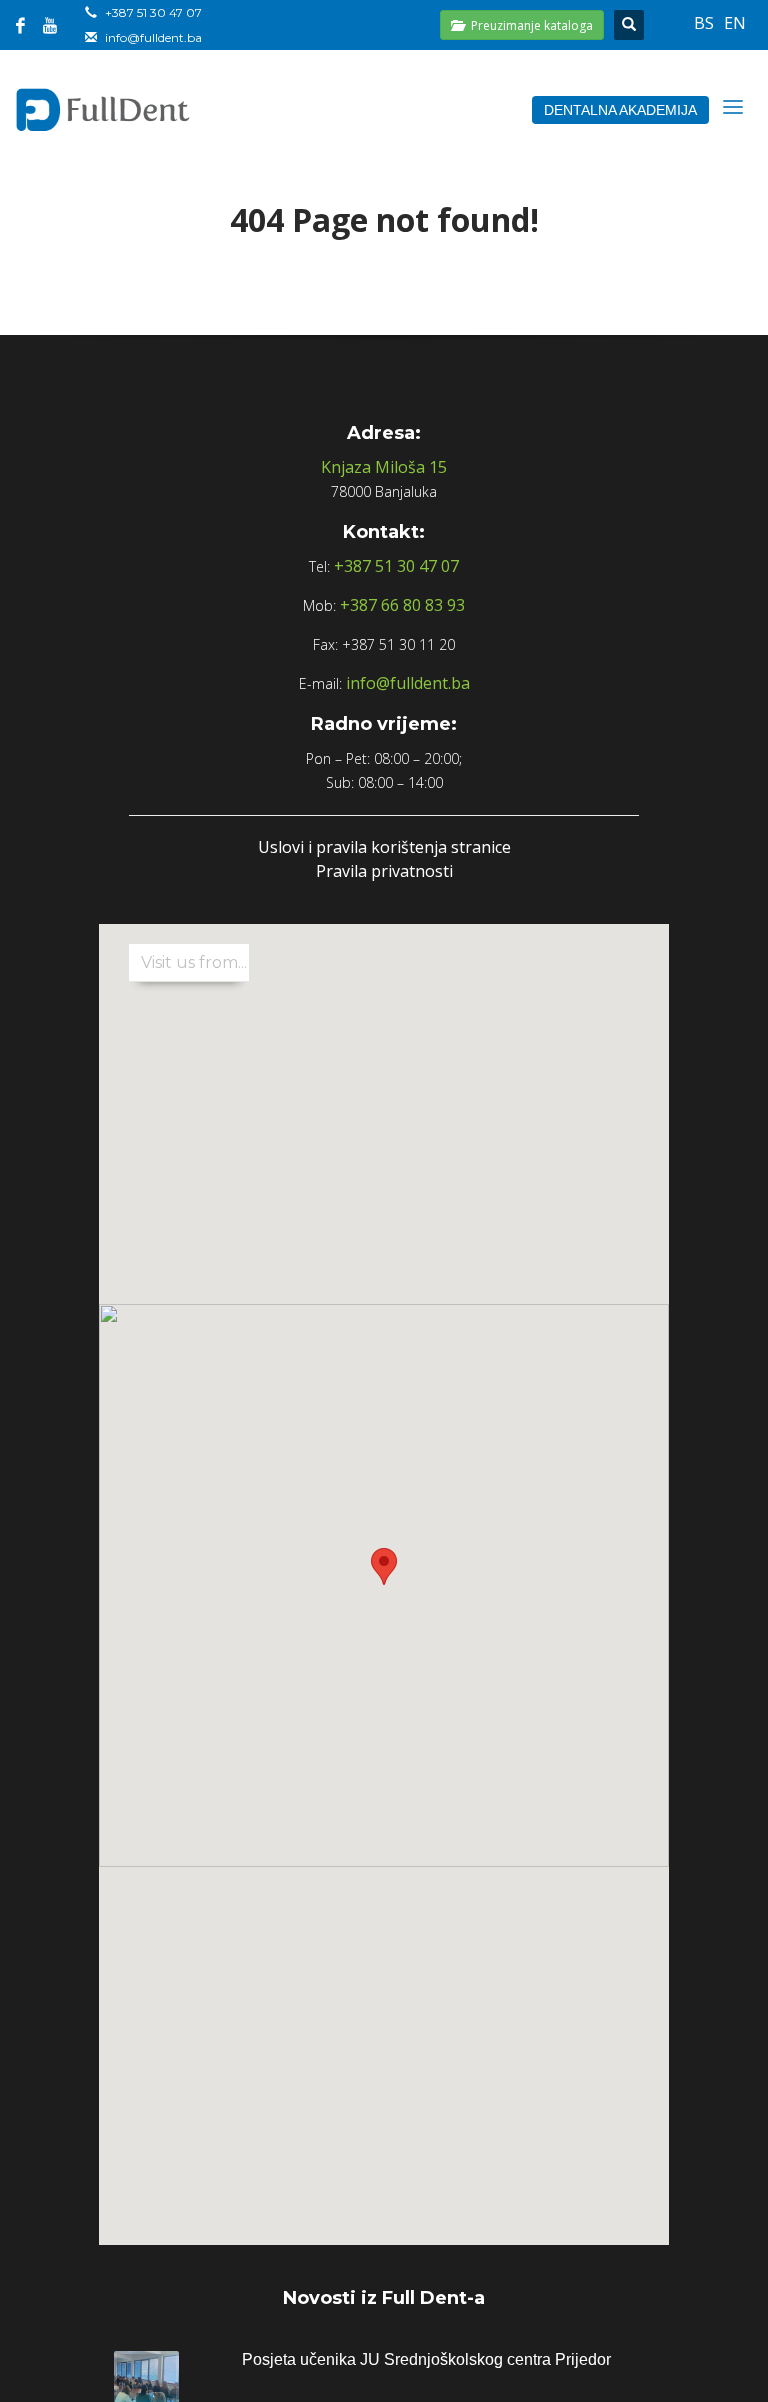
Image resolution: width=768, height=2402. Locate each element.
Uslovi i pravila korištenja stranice (384, 847)
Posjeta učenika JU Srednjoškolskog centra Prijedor (426, 2359)
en (735, 23)
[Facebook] (20, 25)
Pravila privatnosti (384, 871)
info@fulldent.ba (153, 37)
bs (704, 23)
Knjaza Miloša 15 (384, 467)
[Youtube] (50, 25)
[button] (384, 1566)
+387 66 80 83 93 (402, 605)
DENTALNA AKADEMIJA (620, 110)
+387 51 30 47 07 (153, 12)
